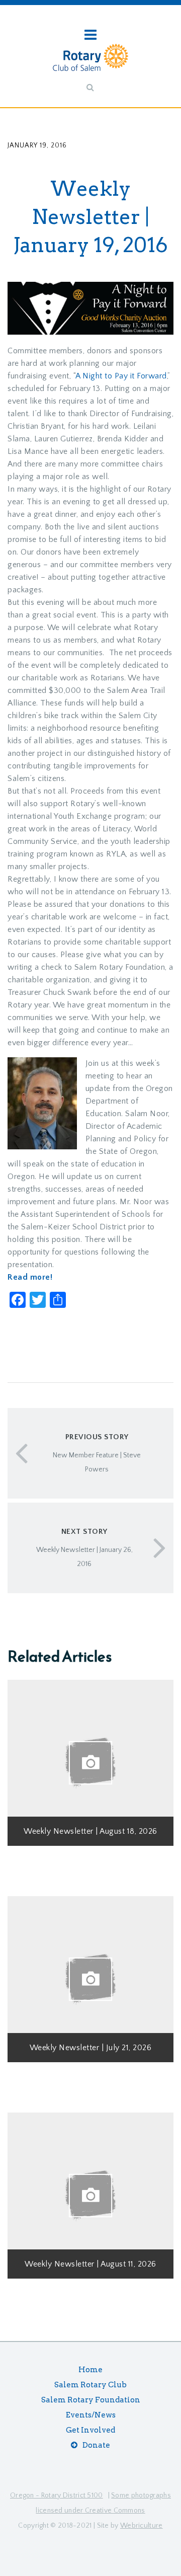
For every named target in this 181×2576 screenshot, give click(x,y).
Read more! (30, 1277)
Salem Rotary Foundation (91, 2400)
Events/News (91, 2415)
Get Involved (90, 2430)
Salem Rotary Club (90, 2385)
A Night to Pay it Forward (121, 376)
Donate (96, 2445)
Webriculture (142, 2526)
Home (90, 2370)
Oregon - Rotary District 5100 (57, 2495)
